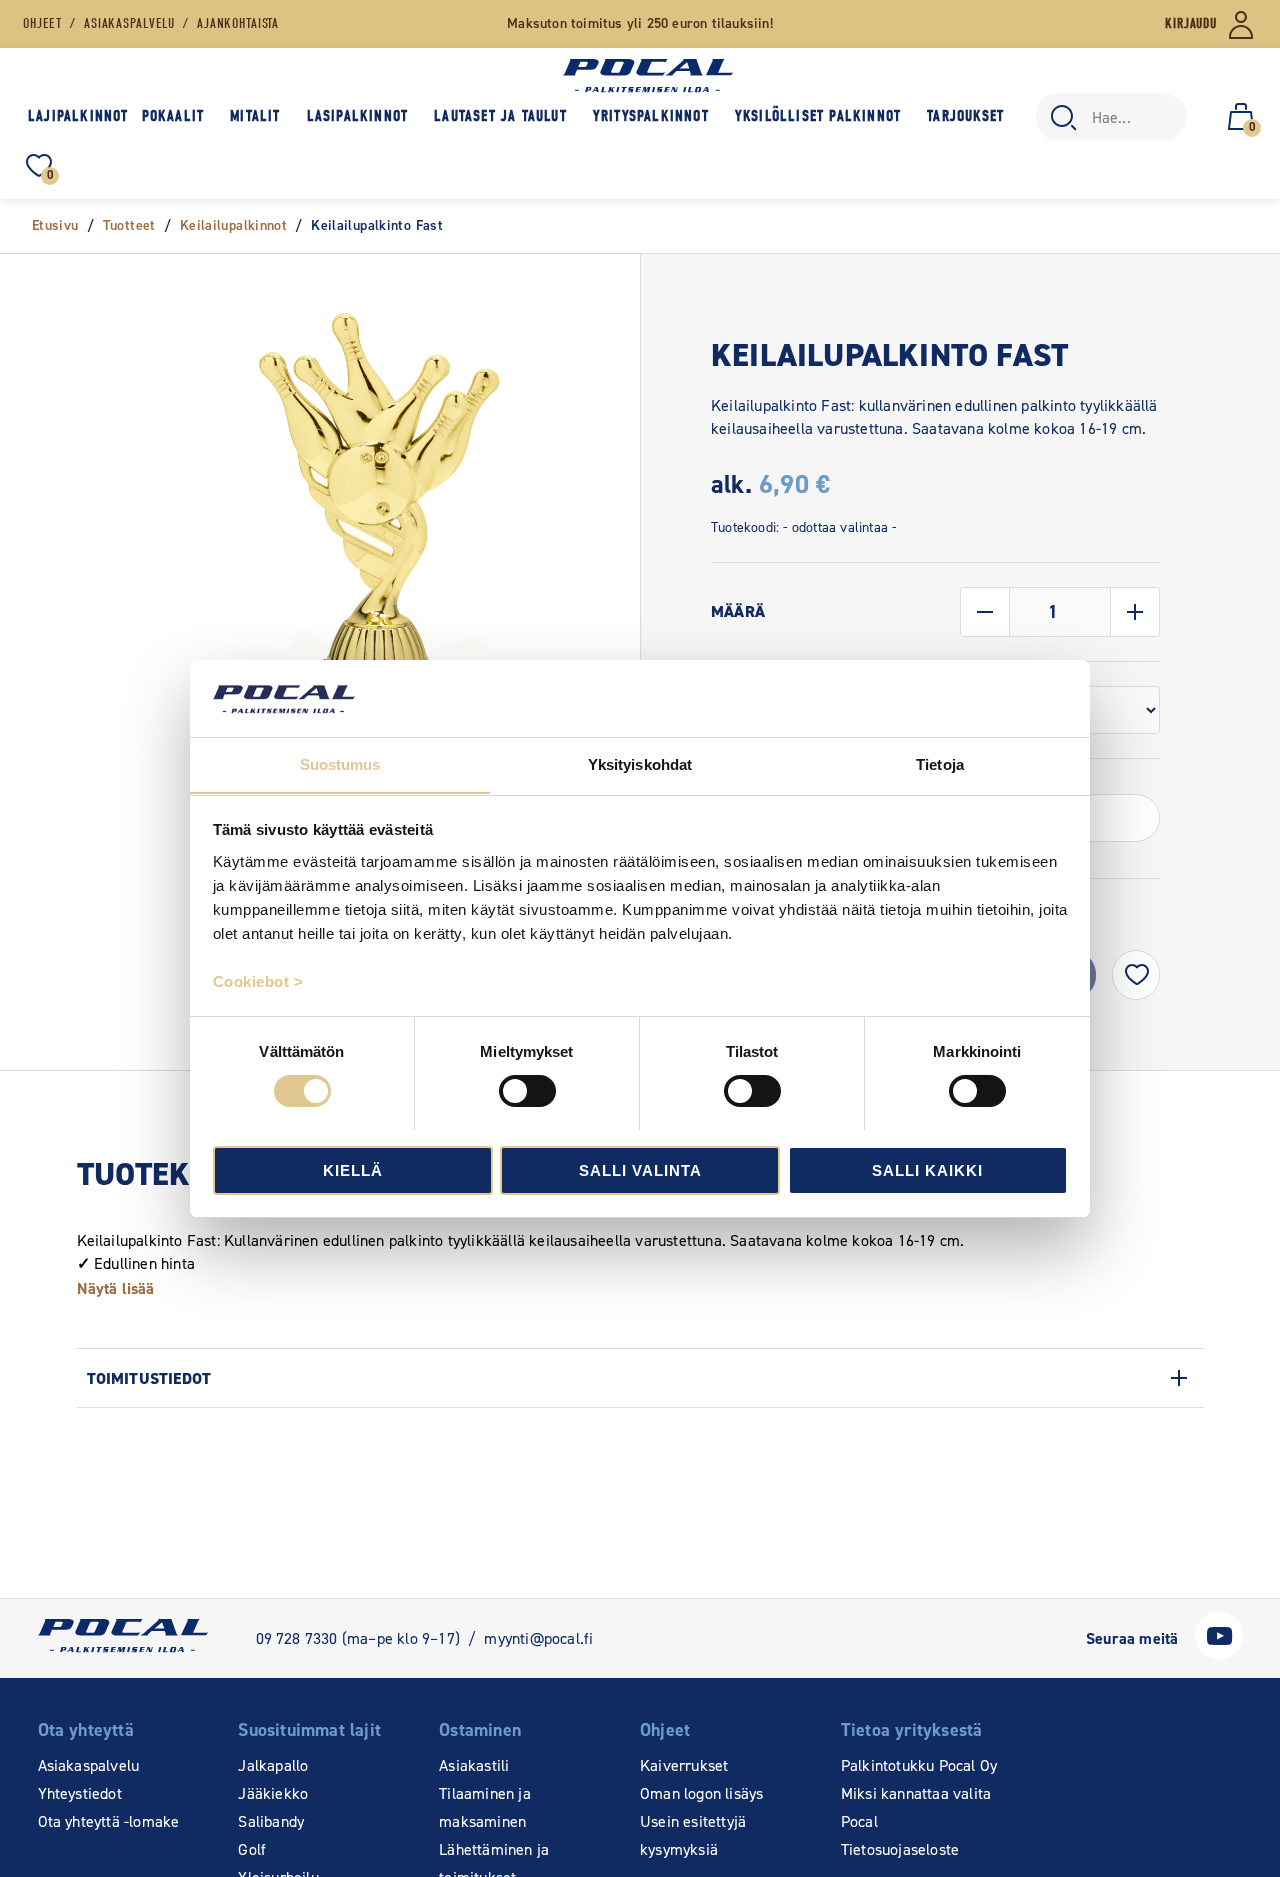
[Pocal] (648, 75)
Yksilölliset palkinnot (818, 116)
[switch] (527, 1091)
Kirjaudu (1191, 23)
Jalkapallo (273, 1765)
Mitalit (255, 116)
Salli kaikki (927, 1169)
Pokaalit (173, 116)
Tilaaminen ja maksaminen (485, 1807)
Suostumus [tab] (340, 763)
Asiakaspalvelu (89, 1765)
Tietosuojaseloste (900, 1849)
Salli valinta (640, 1169)
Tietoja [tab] (940, 763)
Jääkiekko (273, 1793)
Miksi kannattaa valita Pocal (916, 1807)
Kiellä (353, 1169)
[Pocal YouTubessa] (1219, 1654)
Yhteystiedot (80, 1793)
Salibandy (271, 1821)
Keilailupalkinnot (233, 225)
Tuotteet (129, 225)
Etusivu (55, 225)
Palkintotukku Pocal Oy (919, 1765)
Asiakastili (474, 1765)
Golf (252, 1849)
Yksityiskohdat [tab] (640, 763)
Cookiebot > (258, 980)
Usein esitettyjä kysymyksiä (693, 1835)
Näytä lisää (116, 1288)
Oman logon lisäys (701, 1793)
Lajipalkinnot (78, 116)
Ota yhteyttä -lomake (109, 1821)
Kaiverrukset (684, 1765)
